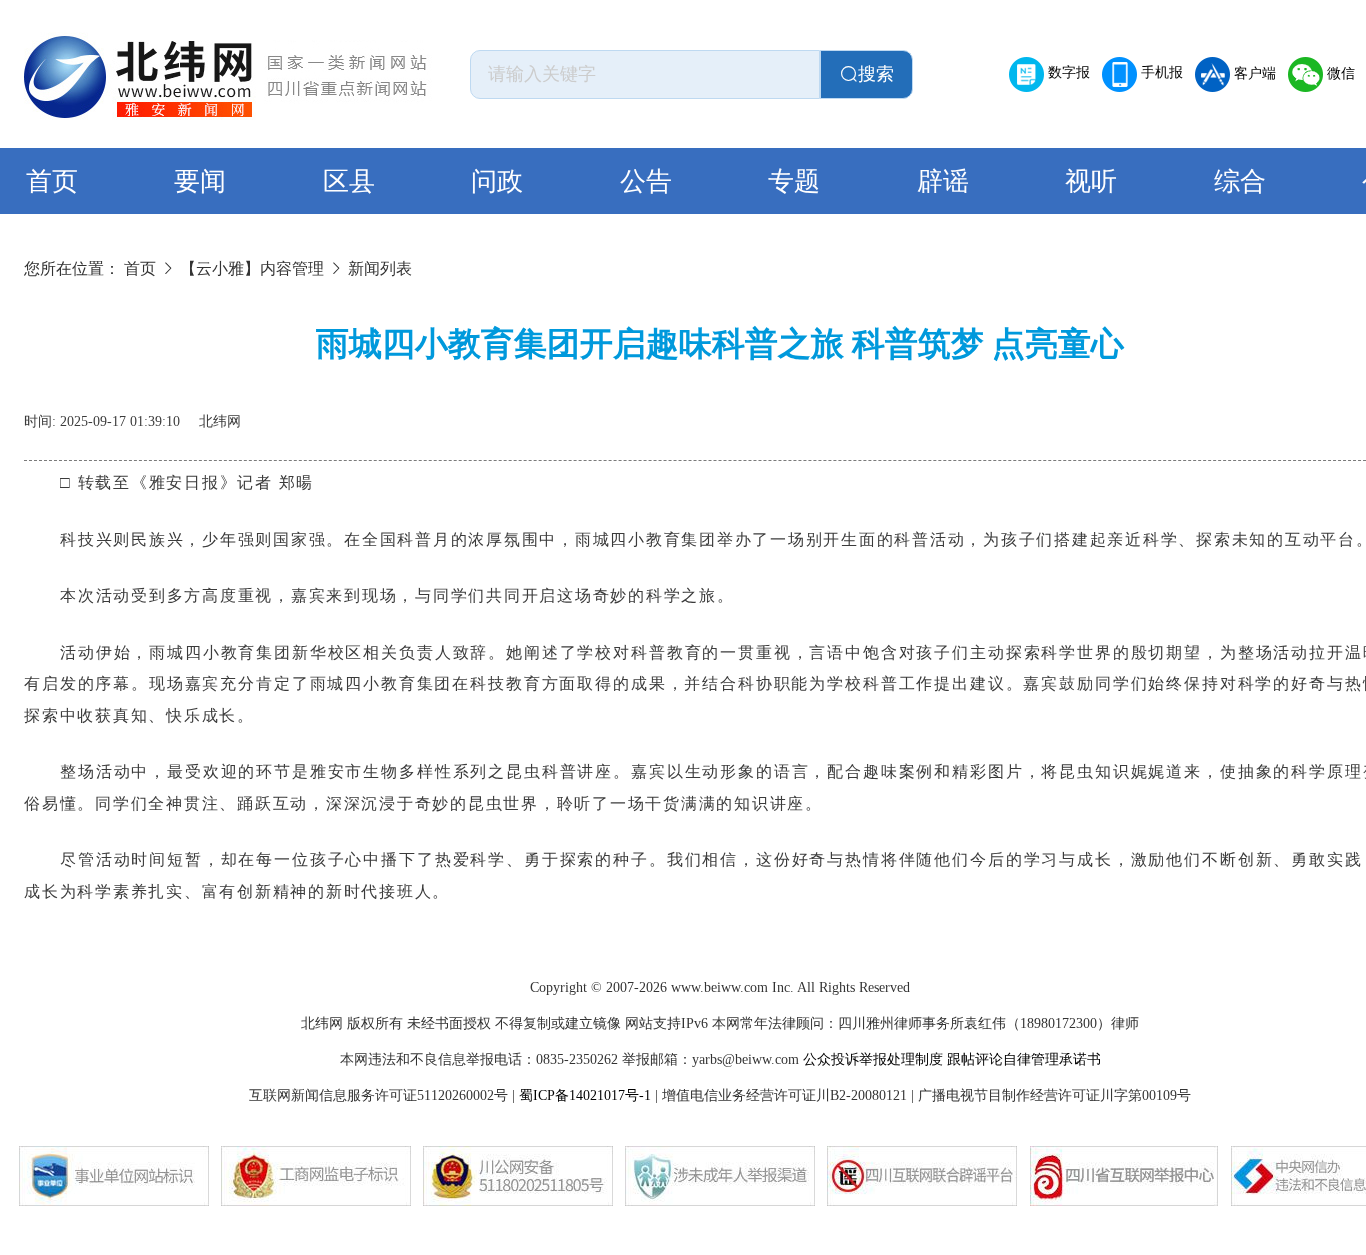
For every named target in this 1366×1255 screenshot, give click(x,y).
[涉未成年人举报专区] (720, 1176)
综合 (1240, 181)
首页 (52, 181)
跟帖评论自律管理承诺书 (1024, 1059)
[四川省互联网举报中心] (1124, 1176)
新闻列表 (380, 268)
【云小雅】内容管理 (252, 268)
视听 (1091, 181)
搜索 (876, 74)
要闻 (200, 181)
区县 (349, 181)
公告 (646, 181)
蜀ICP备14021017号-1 (585, 1095)
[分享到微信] (1308, 414)
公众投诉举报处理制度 (873, 1059)
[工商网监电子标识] (316, 1176)
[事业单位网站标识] (114, 1176)
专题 (794, 181)
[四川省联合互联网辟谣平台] (922, 1176)
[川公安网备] (518, 1176)
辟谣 (943, 181)
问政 (497, 181)
